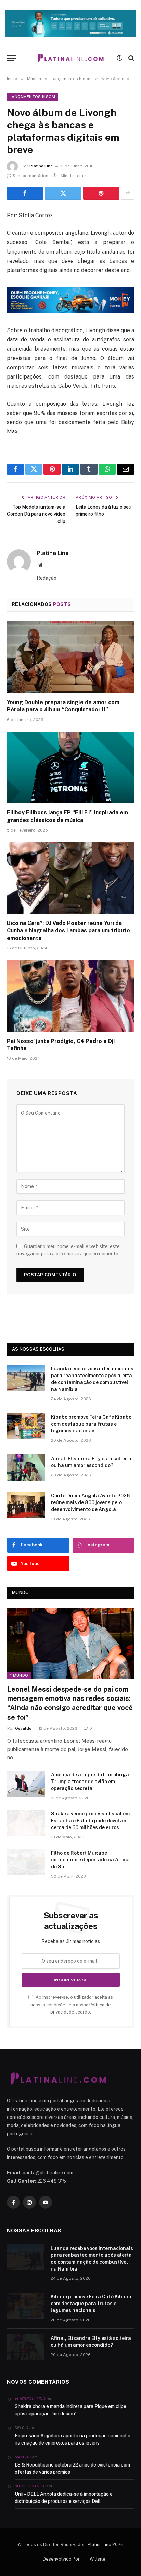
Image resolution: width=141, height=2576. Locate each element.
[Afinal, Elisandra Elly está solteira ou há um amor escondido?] (26, 1467)
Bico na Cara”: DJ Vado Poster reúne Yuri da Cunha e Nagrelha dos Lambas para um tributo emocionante (68, 931)
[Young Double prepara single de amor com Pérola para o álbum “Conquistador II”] (70, 657)
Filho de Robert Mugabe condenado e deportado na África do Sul (90, 1860)
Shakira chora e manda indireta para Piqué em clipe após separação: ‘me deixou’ (70, 2410)
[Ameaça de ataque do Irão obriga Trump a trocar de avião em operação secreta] (26, 1784)
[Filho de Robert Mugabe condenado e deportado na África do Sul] (26, 1862)
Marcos (23, 2457)
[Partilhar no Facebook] (25, 193)
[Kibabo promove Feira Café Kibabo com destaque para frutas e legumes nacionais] (26, 1426)
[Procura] (131, 58)
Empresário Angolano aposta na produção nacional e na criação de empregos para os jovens (73, 2439)
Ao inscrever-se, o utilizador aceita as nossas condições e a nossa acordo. (72, 2005)
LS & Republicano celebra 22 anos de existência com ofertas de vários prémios (72, 2468)
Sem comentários (30, 176)
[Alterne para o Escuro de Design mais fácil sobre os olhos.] (119, 58)
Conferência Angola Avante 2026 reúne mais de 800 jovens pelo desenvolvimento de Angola (90, 1502)
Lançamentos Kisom (33, 97)
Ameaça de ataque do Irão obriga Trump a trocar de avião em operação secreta (90, 1782)
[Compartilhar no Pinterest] (101, 193)
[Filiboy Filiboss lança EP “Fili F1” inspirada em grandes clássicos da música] (70, 768)
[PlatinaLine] (70, 58)
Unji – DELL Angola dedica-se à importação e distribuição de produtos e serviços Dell (64, 2498)
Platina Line (41, 166)
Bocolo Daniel (30, 2486)
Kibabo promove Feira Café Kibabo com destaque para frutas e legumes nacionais (91, 1424)
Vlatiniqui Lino (30, 2399)
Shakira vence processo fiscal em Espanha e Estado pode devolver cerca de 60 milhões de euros (90, 1821)
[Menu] (11, 58)
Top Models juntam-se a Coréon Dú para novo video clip (36, 514)
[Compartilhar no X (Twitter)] (63, 193)
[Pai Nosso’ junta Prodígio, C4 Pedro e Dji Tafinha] (70, 996)
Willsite (98, 2559)
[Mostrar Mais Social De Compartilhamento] (128, 193)
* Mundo (19, 1675)
